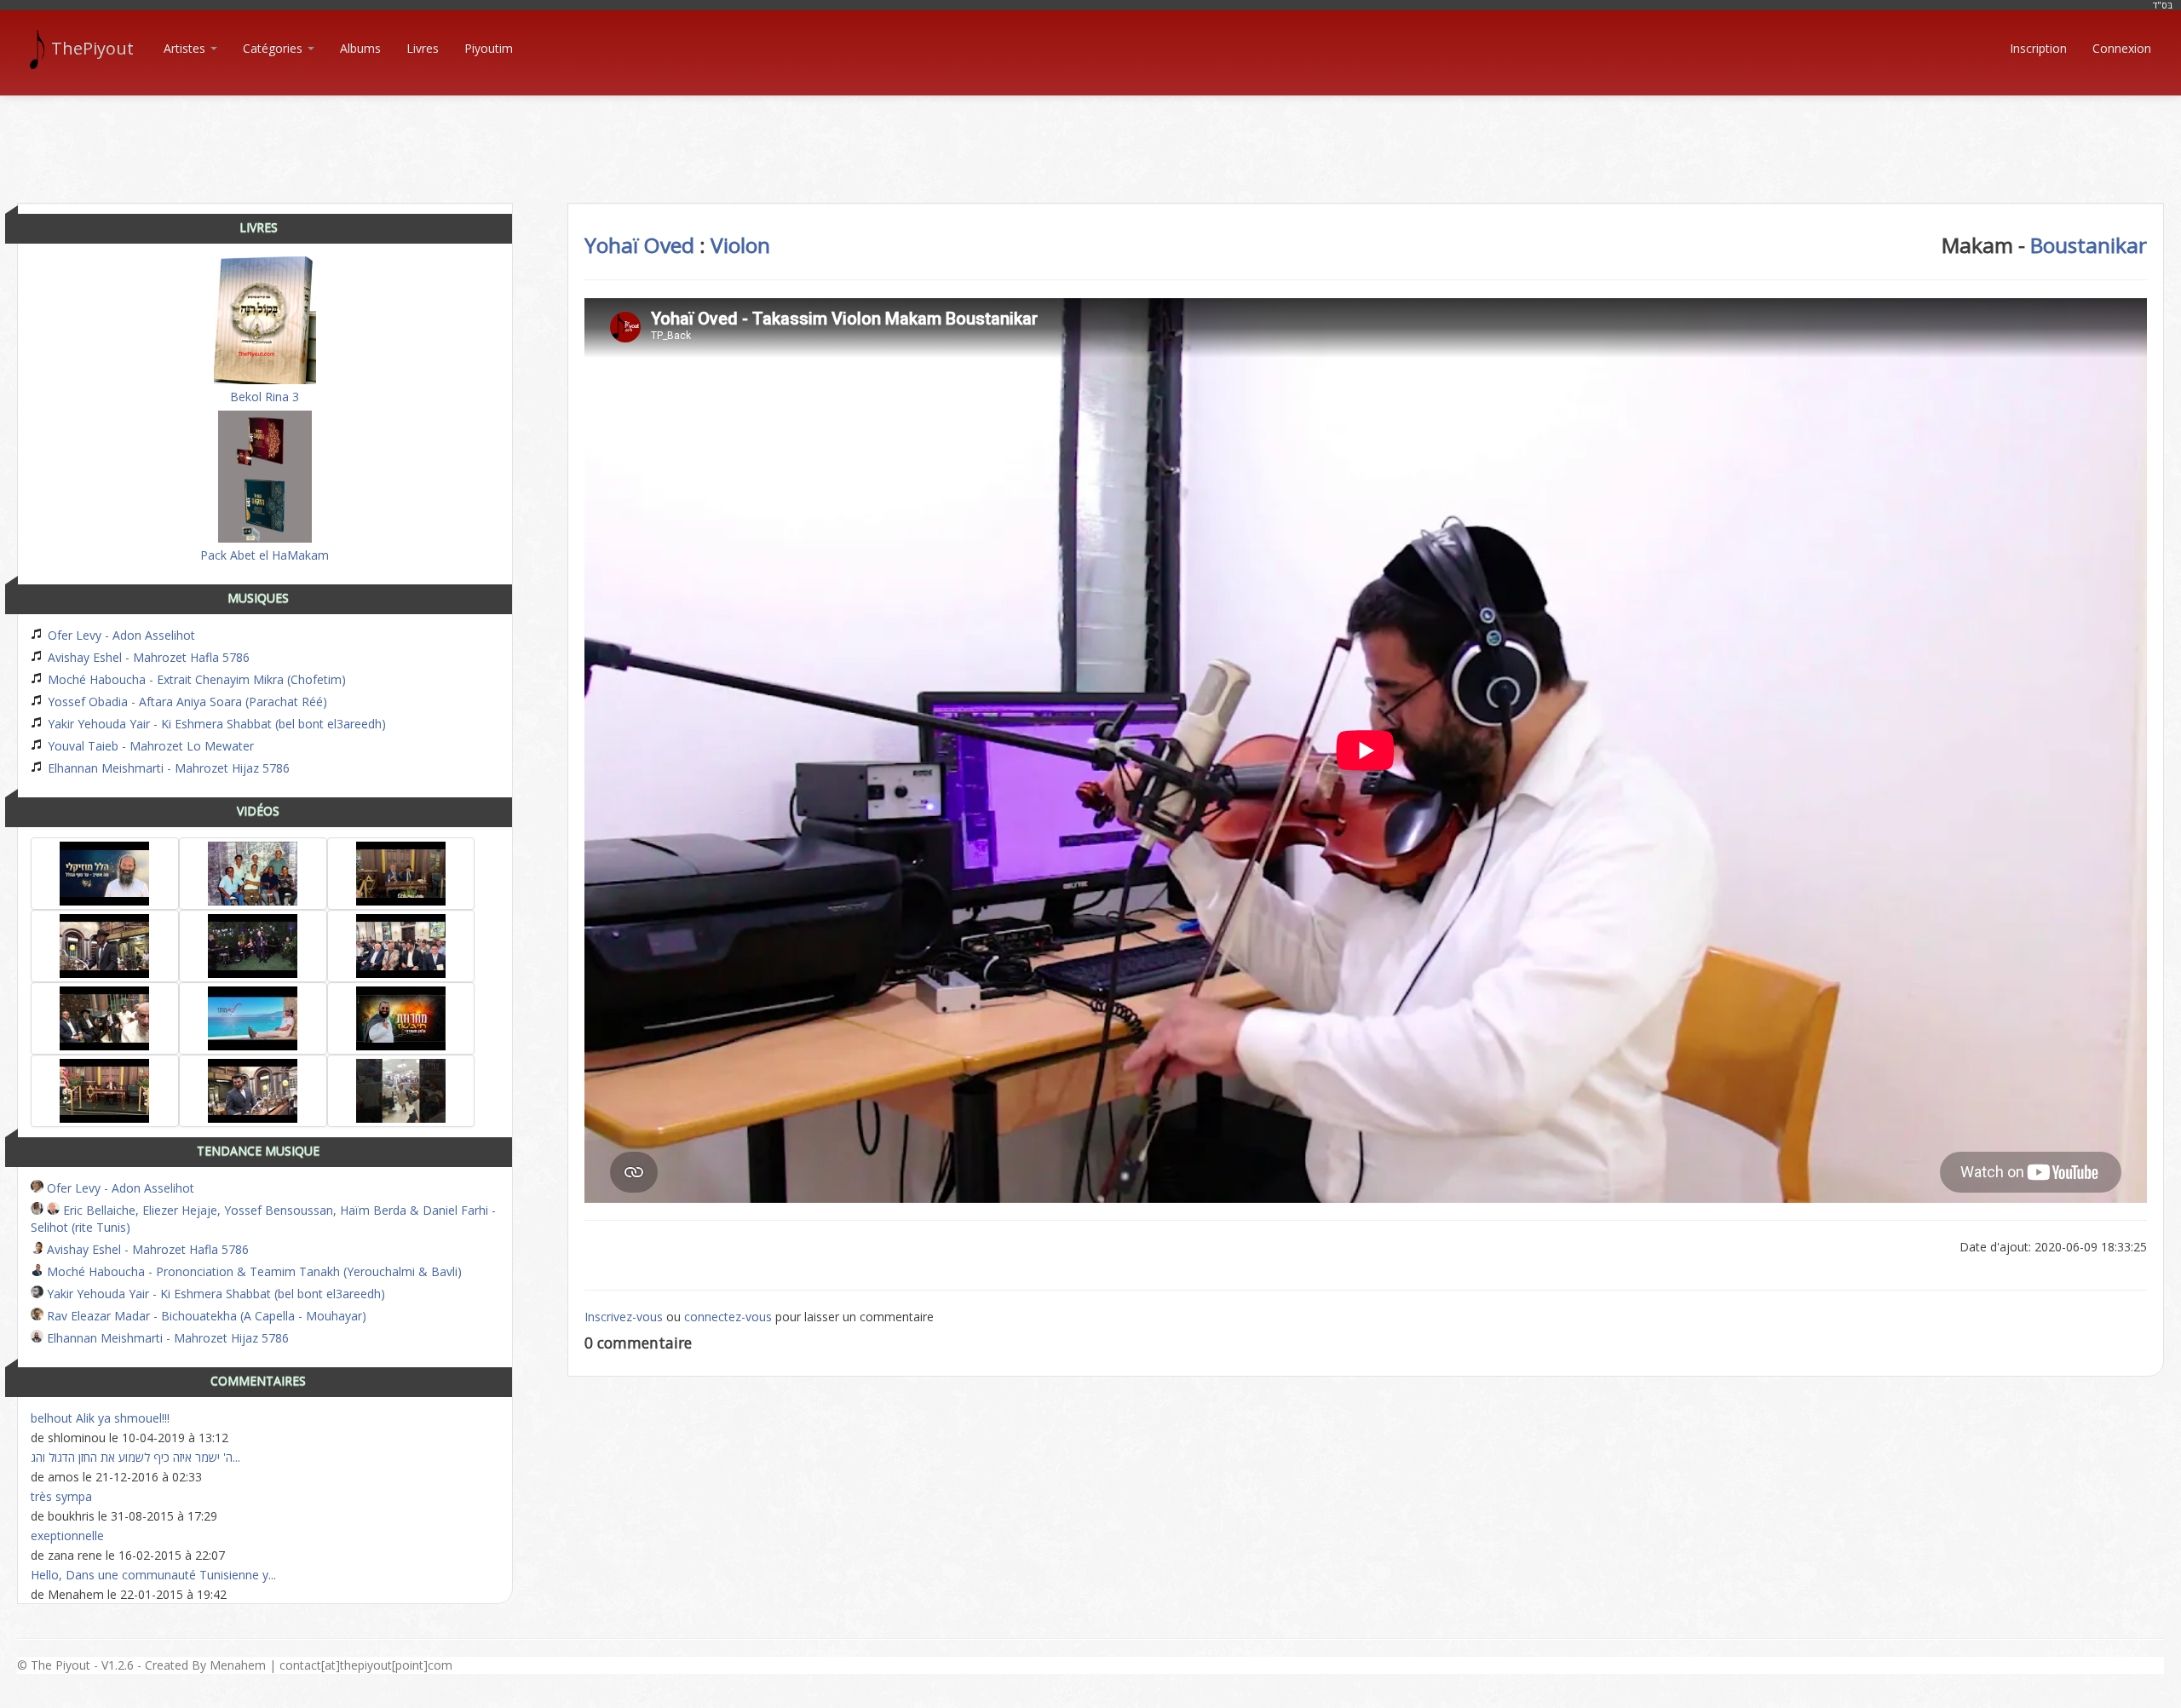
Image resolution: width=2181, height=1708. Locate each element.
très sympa (61, 1496)
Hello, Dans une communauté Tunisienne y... (153, 1575)
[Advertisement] (1090, 135)
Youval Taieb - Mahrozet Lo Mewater (149, 746)
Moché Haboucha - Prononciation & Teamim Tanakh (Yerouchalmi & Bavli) (253, 1271)
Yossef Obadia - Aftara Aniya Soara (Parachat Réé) (186, 702)
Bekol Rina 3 (265, 397)
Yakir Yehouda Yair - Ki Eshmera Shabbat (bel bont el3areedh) (215, 724)
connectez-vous (728, 1317)
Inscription (2038, 48)
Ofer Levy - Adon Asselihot (120, 635)
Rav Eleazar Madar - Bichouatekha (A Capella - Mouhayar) (205, 1316)
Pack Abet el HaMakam (265, 555)
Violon (740, 245)
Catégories (274, 48)
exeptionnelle (67, 1535)
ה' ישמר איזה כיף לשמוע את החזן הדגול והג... (135, 1457)
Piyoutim (489, 48)
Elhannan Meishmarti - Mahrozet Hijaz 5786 (167, 768)
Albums (360, 48)
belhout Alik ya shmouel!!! (100, 1418)
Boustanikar (2089, 245)
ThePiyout (92, 48)
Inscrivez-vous (624, 1317)
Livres (423, 48)
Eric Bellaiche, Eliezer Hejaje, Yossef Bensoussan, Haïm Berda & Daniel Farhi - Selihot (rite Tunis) (263, 1219)
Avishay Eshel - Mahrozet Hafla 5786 (147, 657)
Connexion (2122, 48)
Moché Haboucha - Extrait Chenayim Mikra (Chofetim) (195, 679)
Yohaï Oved (639, 245)
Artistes (186, 48)
